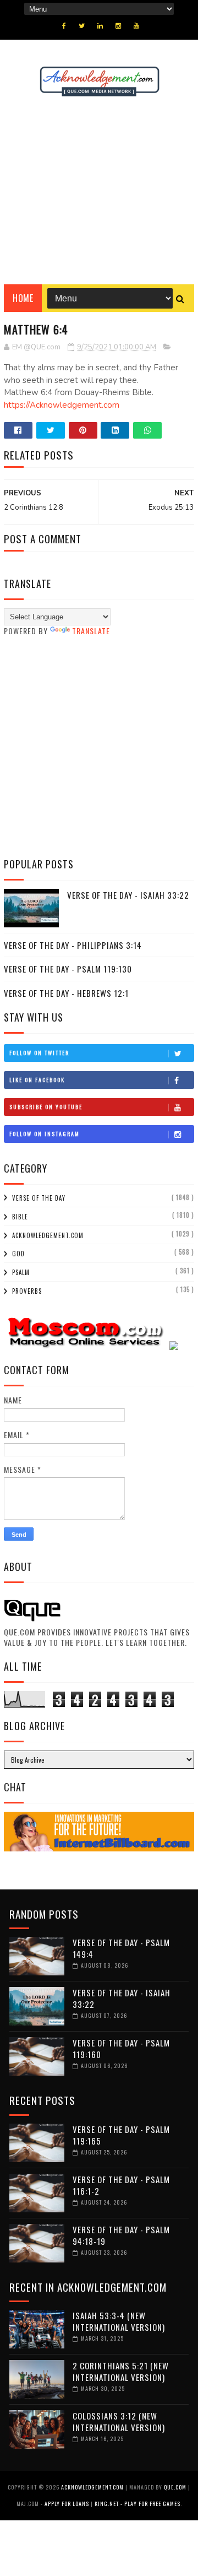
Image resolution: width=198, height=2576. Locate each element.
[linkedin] (100, 26)
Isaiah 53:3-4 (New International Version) (119, 2321)
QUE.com (175, 2487)
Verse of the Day (39, 1198)
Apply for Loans (67, 2504)
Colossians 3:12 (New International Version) (119, 2421)
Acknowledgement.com (48, 1235)
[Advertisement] (99, 191)
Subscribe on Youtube (46, 1107)
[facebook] (64, 26)
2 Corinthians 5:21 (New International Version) (121, 2371)
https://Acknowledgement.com (62, 405)
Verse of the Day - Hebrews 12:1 (66, 993)
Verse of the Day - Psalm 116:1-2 (121, 2185)
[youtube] (136, 26)
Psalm (21, 1272)
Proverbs (27, 1291)
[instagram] (118, 26)
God (18, 1254)
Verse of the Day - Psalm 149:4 (121, 1948)
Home (23, 298)
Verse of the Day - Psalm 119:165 (121, 2135)
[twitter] (82, 26)
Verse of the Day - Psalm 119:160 (121, 2048)
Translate (91, 631)
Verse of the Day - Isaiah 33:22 (128, 895)
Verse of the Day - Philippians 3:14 (73, 945)
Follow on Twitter (39, 1053)
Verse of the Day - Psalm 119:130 (68, 969)
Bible (20, 1217)
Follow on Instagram (45, 1134)
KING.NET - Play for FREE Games (137, 2504)
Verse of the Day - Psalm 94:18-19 (121, 2235)
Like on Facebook (37, 1080)
